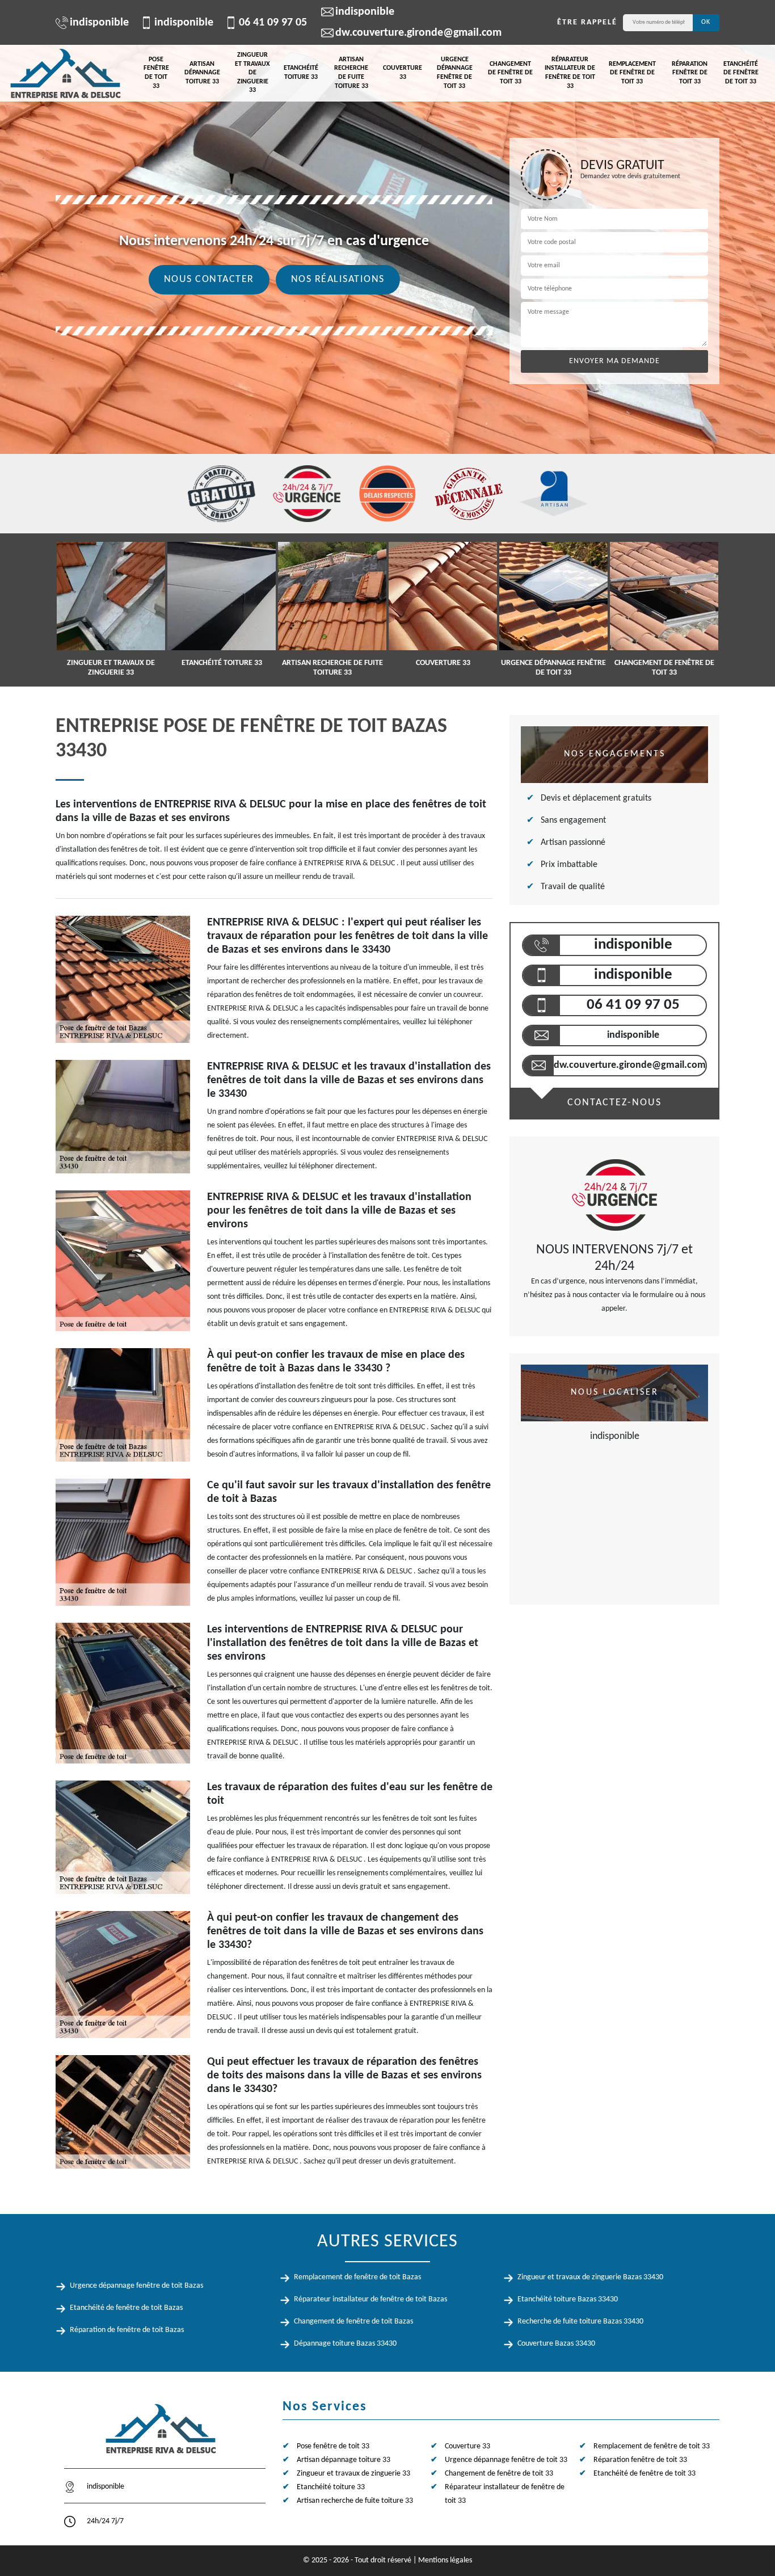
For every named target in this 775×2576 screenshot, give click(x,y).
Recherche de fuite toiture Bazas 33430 (580, 2322)
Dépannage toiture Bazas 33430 (345, 2344)
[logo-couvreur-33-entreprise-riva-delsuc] (65, 73)
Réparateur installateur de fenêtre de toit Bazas (370, 2299)
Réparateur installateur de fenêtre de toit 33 (570, 73)
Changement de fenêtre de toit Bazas (353, 2322)
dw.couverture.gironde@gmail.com (418, 33)
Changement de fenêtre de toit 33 (510, 73)
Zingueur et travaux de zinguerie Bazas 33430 (590, 2277)
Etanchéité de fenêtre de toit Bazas (126, 2308)
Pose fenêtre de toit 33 (156, 73)
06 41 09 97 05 (273, 23)
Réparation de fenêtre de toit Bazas (127, 2330)
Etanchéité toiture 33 (301, 73)
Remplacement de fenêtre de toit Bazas (357, 2277)
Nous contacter (209, 279)
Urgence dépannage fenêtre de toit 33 (455, 73)
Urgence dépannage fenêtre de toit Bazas (136, 2286)
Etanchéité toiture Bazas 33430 (568, 2299)
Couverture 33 (403, 73)
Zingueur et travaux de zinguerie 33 (252, 73)
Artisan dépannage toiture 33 (202, 73)
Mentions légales (445, 2560)
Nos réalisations (338, 279)
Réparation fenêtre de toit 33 (690, 73)
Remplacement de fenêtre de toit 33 (632, 73)
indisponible (99, 23)
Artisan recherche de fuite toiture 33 (351, 73)
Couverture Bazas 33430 (556, 2344)
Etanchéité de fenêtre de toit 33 (741, 73)
